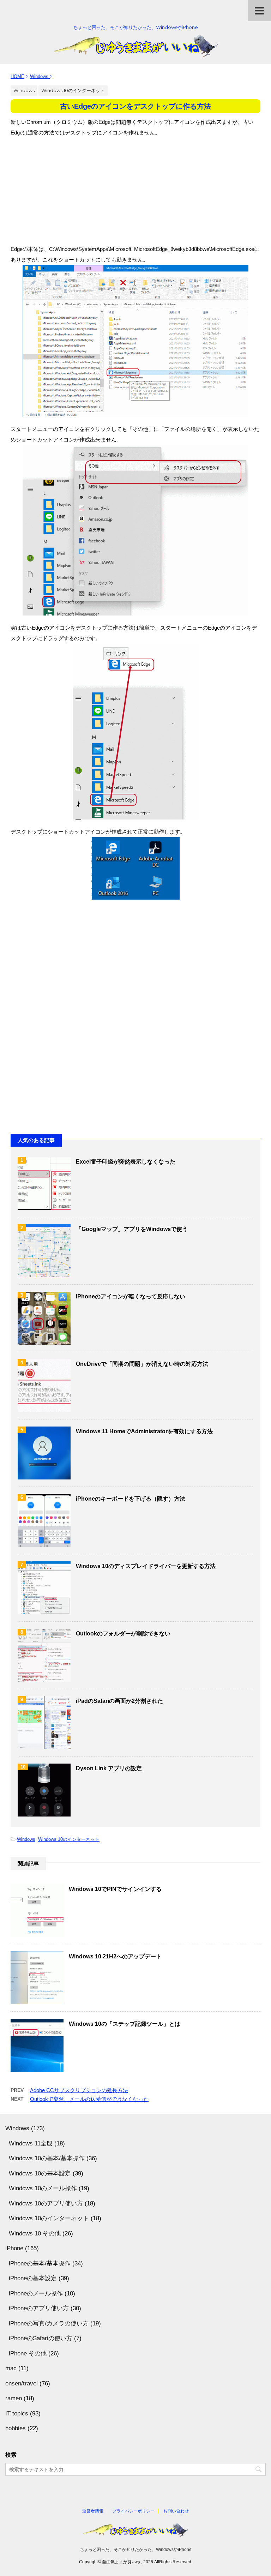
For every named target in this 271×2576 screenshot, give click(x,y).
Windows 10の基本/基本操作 (47, 2158)
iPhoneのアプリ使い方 (39, 2308)
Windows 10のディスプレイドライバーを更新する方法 (146, 1566)
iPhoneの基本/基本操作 (40, 2263)
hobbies (16, 2428)
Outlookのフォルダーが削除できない (123, 1634)
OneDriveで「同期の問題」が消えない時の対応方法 (142, 1364)
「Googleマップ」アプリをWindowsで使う (132, 1229)
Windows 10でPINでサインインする (115, 1889)
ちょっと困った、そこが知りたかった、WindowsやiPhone (136, 2550)
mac (11, 2368)
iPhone (14, 2248)
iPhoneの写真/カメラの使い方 (49, 2323)
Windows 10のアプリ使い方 (46, 2203)
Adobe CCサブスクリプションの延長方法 (79, 2090)
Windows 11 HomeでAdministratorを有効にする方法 (144, 1431)
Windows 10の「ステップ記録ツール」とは (125, 2024)
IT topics (17, 2413)
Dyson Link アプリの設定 (109, 1768)
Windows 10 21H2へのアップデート (115, 1956)
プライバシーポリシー (133, 2511)
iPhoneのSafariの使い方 (41, 2338)
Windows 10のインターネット (69, 1839)
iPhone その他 (28, 2353)
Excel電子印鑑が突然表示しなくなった (126, 1162)
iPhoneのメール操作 (36, 2293)
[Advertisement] (135, 187)
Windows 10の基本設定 (40, 2173)
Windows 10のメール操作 (43, 2188)
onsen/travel (22, 2383)
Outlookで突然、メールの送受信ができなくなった (89, 2099)
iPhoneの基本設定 (33, 2278)
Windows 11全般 (31, 2143)
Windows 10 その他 (35, 2233)
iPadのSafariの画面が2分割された (119, 1701)
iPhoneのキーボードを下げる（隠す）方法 (131, 1499)
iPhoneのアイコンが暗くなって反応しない (131, 1296)
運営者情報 (93, 2511)
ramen (14, 2398)
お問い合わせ (176, 2511)
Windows (26, 1839)
